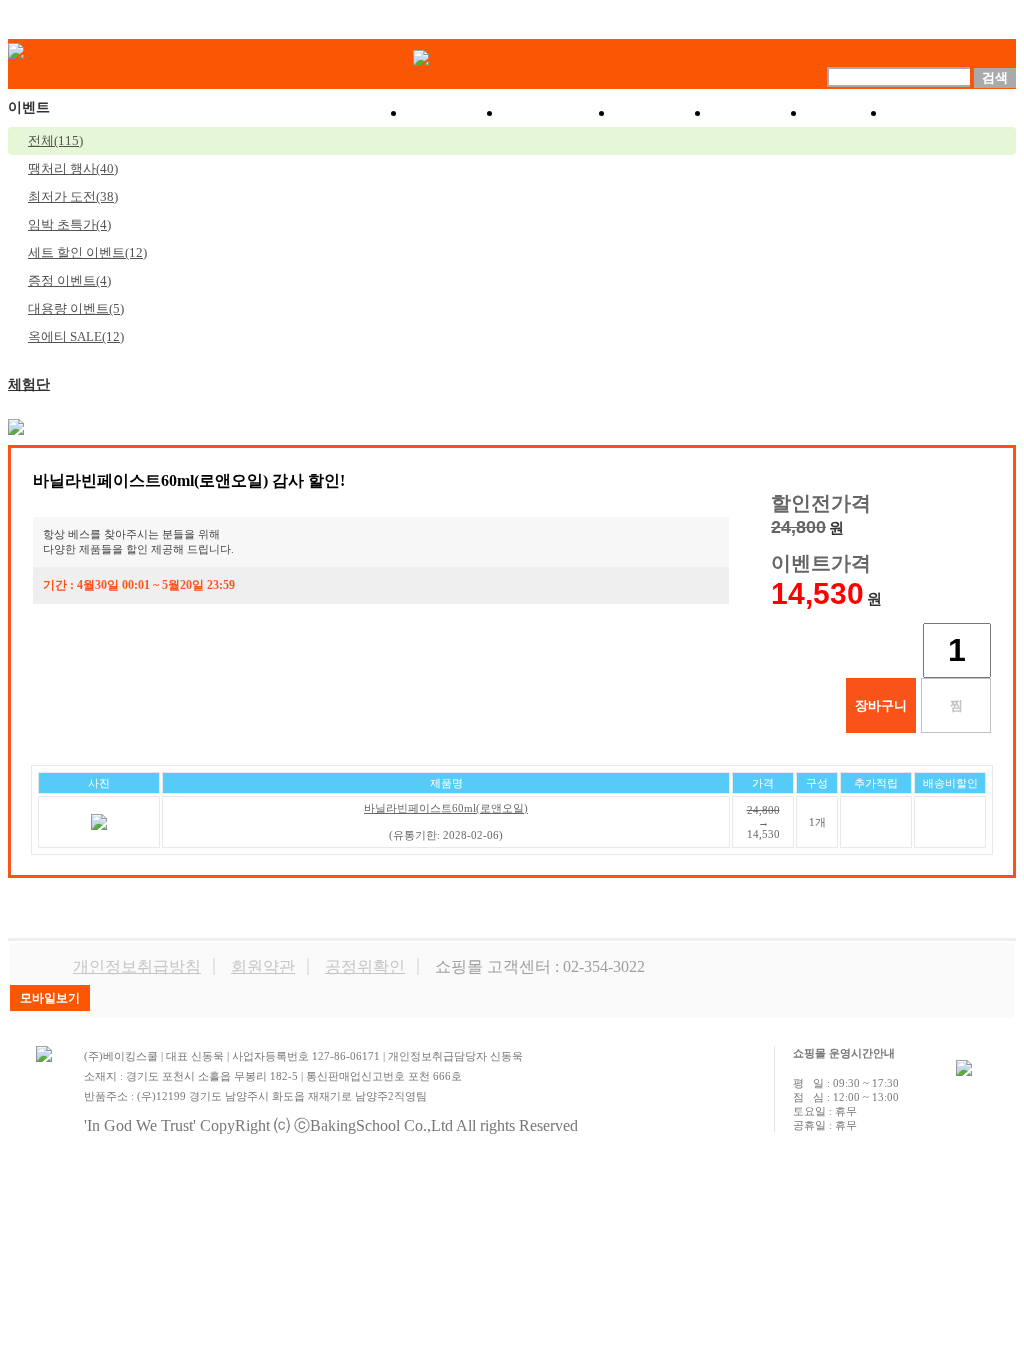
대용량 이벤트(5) (76, 308)
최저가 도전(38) (73, 196)
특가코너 (559, 113)
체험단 (29, 384)
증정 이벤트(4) (69, 280)
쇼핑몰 (455, 113)
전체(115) (55, 140)
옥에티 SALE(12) (76, 336)
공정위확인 (365, 966)
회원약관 (263, 966)
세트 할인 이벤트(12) (87, 252)
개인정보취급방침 (137, 966)
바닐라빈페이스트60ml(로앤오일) (446, 808)
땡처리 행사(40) (73, 168)
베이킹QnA (951, 113)
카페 (847, 113)
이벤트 (663, 113)
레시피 (759, 113)
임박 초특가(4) (69, 224)
